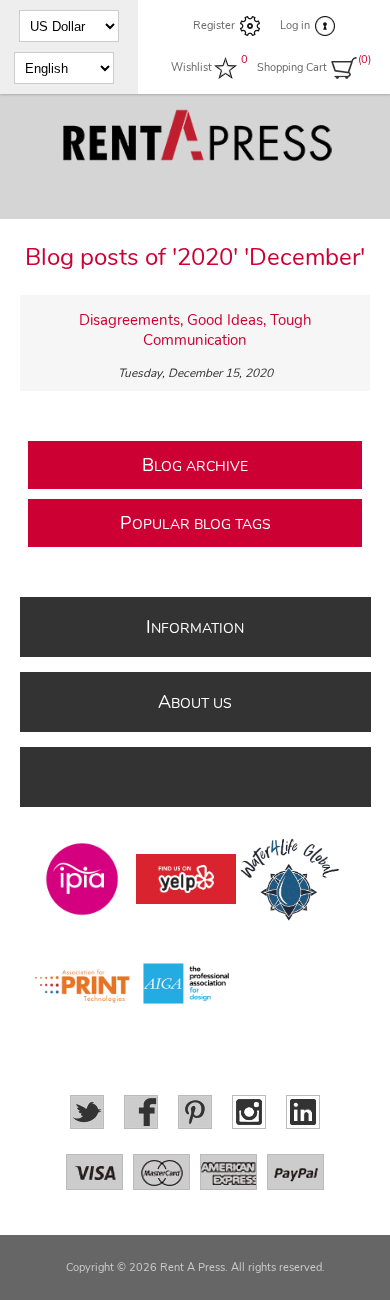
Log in (295, 25)
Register (214, 25)
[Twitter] (87, 1112)
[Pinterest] (195, 1112)
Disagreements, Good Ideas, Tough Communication (195, 330)
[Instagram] (249, 1112)
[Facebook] (141, 1112)
